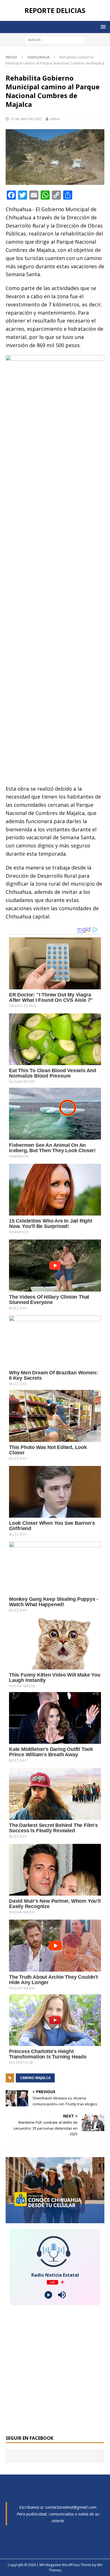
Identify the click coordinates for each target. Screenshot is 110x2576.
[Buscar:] (55, 39)
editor (55, 119)
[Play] (48, 2295)
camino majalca (35, 2078)
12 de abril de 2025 (26, 119)
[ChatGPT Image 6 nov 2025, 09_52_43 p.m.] (55, 2220)
